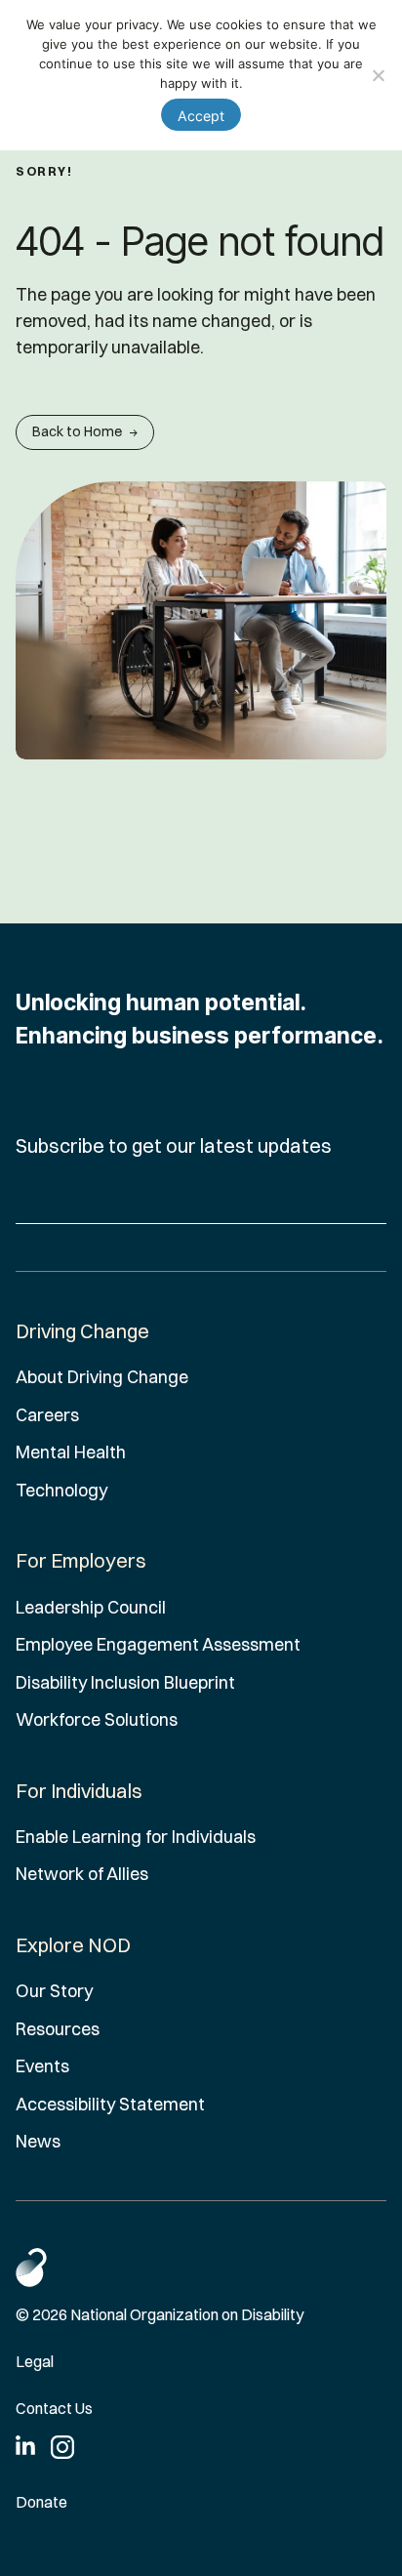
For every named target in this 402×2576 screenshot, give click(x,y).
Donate (41, 2502)
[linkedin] (25, 2445)
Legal (35, 2361)
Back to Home (77, 431)
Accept (201, 116)
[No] (378, 75)
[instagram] (62, 2447)
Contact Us (54, 2408)
